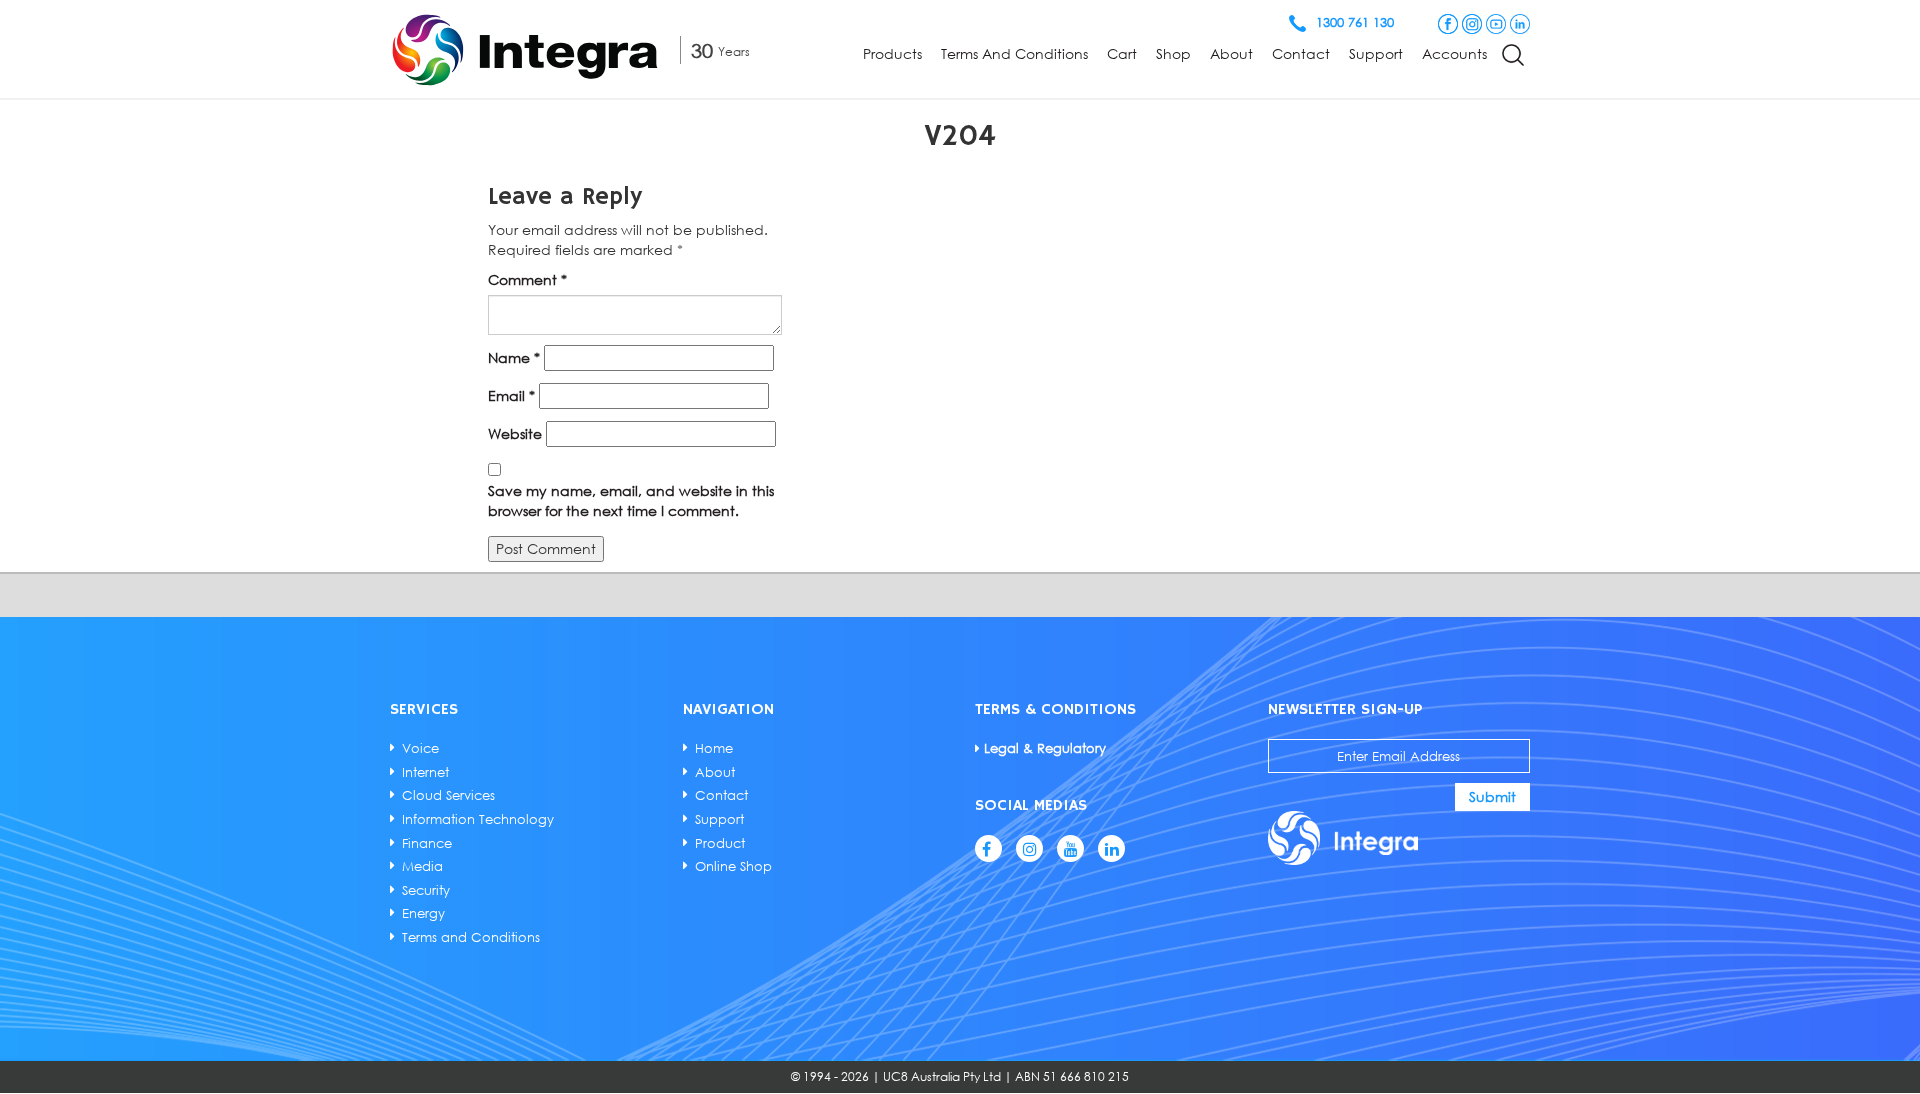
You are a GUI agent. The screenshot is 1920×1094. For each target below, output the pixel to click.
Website (515, 433)
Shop (1173, 53)
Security (426, 890)
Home (714, 748)
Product (720, 843)
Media (422, 866)
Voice (420, 748)
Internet (425, 772)
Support (1376, 53)
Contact (1301, 53)
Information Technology (478, 819)
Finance (427, 843)
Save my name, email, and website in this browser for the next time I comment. (631, 500)
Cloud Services (448, 795)
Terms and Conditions (1014, 53)
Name (514, 357)
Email (511, 395)
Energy (423, 913)
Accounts (1454, 53)
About (1231, 53)
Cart (1122, 53)
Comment (527, 279)
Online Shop (733, 866)
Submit (1492, 796)
